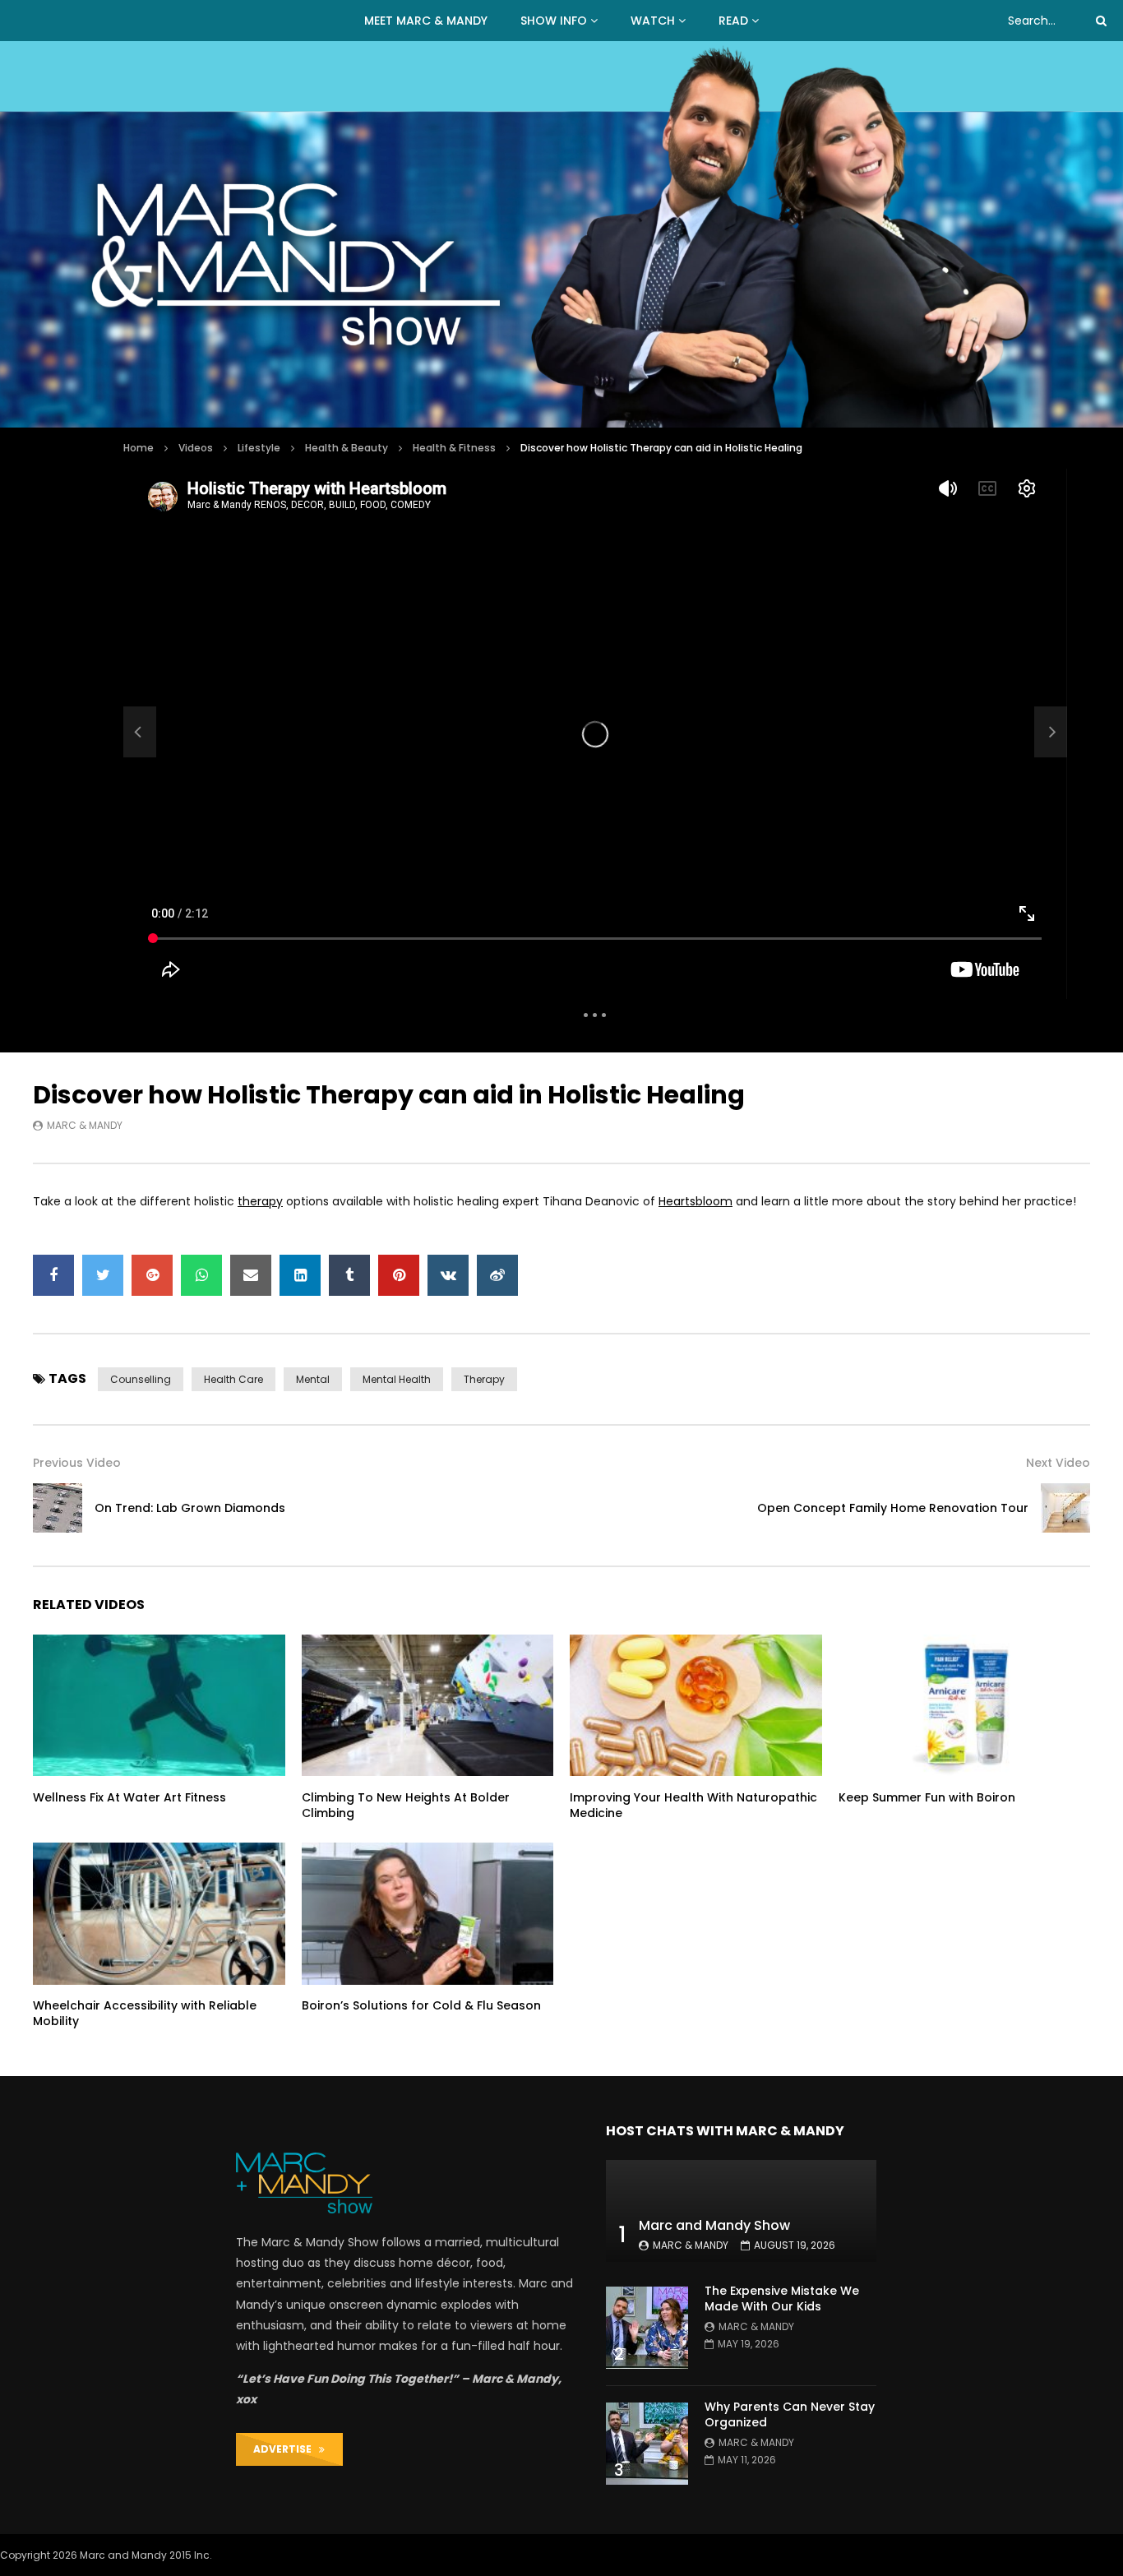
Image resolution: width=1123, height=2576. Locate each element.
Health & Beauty (347, 448)
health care (233, 1379)
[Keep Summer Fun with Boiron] (965, 1705)
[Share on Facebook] (53, 1275)
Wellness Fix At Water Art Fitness (129, 1797)
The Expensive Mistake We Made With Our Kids (782, 2299)
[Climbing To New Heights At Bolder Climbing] (428, 1705)
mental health (397, 1379)
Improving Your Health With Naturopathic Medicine (693, 1805)
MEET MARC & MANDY (426, 21)
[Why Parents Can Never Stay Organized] (647, 2444)
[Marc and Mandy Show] (561, 234)
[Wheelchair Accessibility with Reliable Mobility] (159, 1913)
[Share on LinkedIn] (300, 1275)
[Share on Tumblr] (349, 1275)
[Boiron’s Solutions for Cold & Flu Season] (428, 1913)
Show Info (554, 21)
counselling (141, 1379)
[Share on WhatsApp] (201, 1275)
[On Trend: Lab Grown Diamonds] (140, 732)
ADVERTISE (286, 2449)
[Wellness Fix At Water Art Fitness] (159, 1705)
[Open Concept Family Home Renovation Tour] (1065, 1508)
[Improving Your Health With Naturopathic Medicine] (696, 1705)
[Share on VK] (448, 1275)
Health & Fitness (454, 448)
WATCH (653, 21)
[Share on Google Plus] (152, 1275)
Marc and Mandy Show (714, 2225)
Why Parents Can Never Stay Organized (790, 2414)
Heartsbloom (696, 1201)
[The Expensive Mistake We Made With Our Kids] (647, 2328)
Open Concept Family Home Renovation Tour (893, 1508)
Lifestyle (259, 448)
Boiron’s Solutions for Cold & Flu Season (421, 2005)
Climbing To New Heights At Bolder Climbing (406, 1805)
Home (139, 448)
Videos (196, 448)
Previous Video (77, 1463)
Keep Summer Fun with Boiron (927, 1797)
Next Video (1058, 1463)
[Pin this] (399, 1275)
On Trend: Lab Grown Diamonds (190, 1508)
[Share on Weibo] (497, 1275)
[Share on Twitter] (103, 1275)
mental (313, 1379)
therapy (260, 1201)
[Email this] (251, 1275)
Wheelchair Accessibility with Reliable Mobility (145, 2013)
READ (733, 21)
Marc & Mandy (85, 1125)
